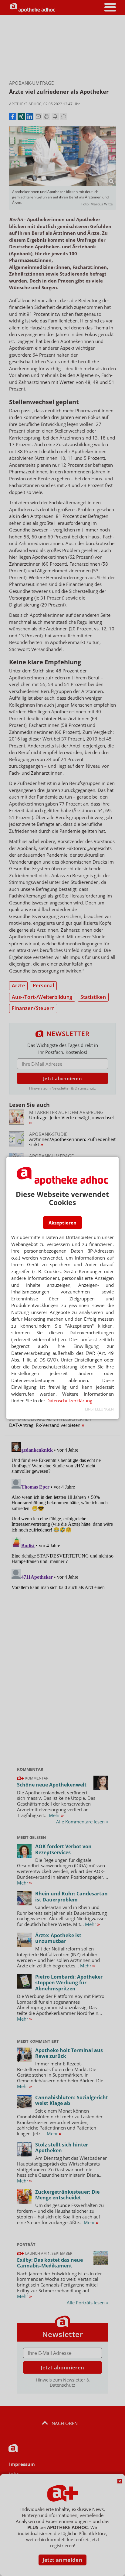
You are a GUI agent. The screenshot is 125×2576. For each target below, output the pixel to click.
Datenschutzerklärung (69, 1401)
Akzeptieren (62, 1223)
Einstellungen (99, 1409)
